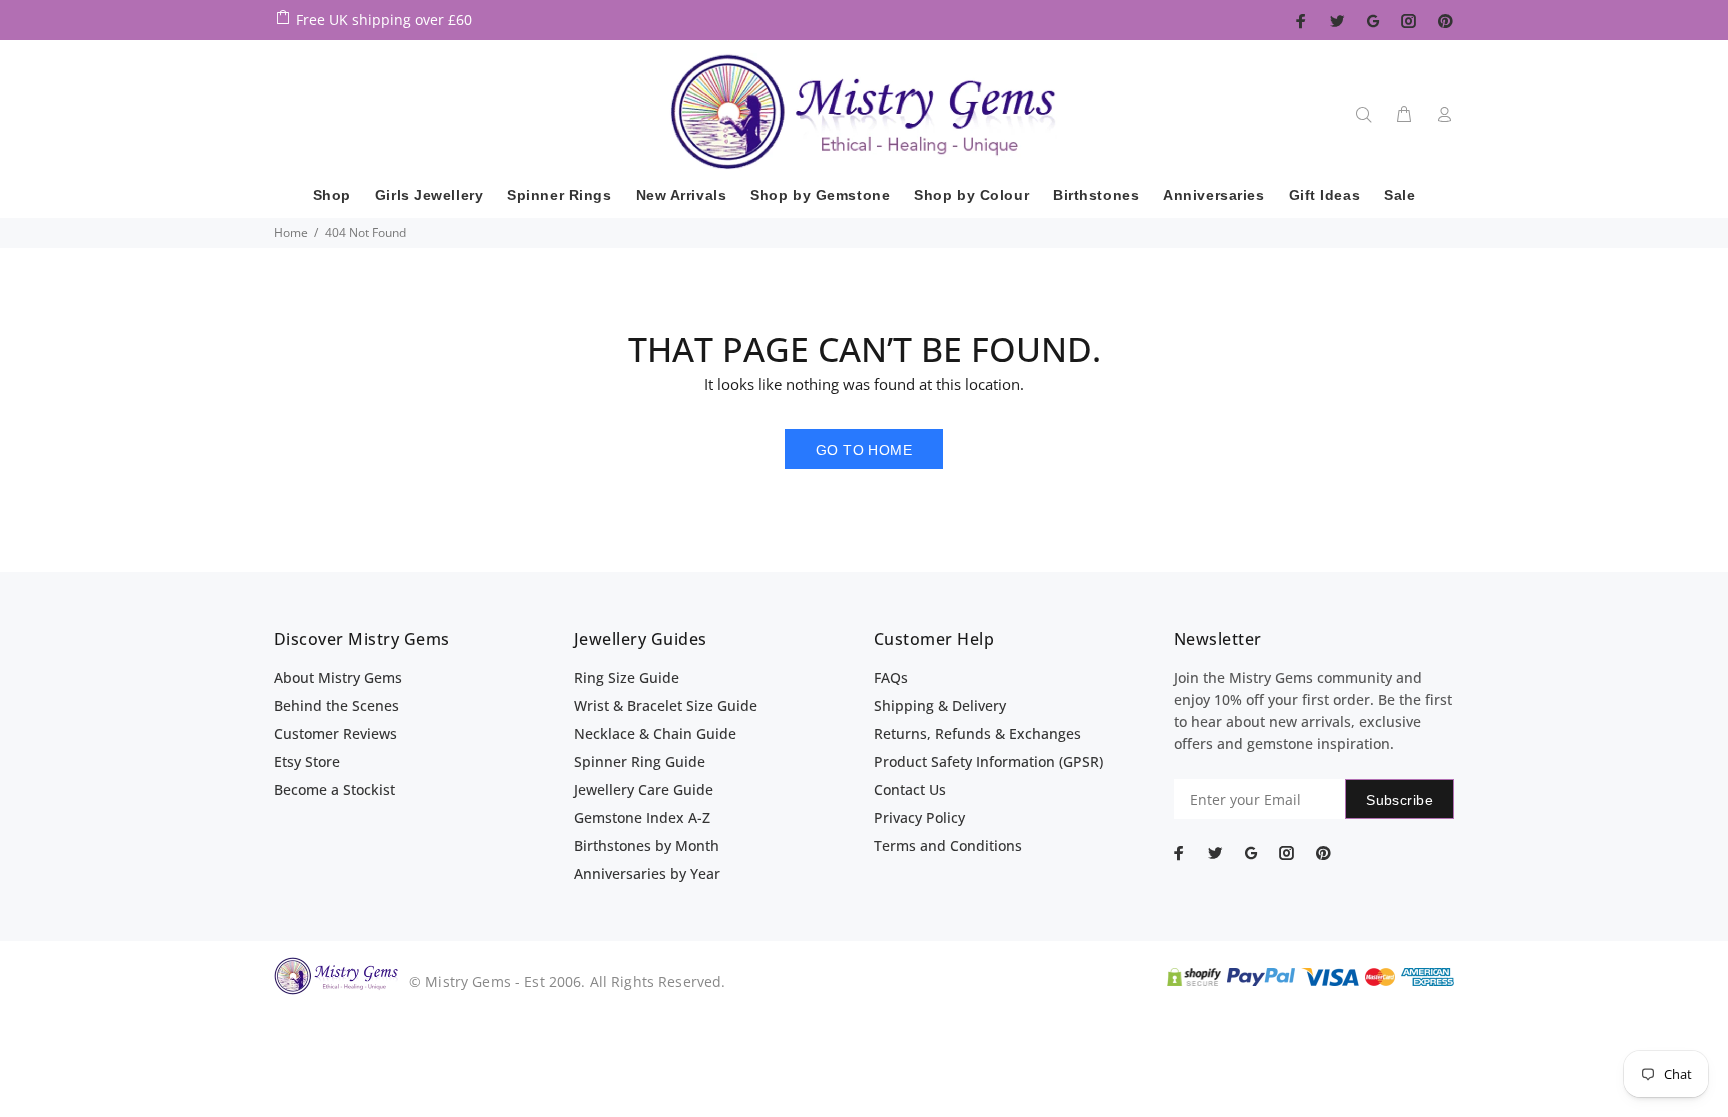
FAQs (891, 677)
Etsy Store (307, 761)
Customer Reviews (335, 733)
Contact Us (910, 789)
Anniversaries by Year (647, 873)
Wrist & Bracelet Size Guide (665, 705)
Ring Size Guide (626, 677)
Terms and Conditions (948, 845)
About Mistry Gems (338, 677)
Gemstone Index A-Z (642, 817)
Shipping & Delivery (940, 705)
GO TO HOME (864, 450)
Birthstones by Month (646, 845)
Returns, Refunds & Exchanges (977, 733)
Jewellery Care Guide (643, 789)
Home (291, 232)
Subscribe (1399, 800)
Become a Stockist (334, 789)
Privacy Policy (919, 817)
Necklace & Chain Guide (655, 733)
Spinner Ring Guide (639, 761)
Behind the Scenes (336, 705)
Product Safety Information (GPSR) (988, 761)
